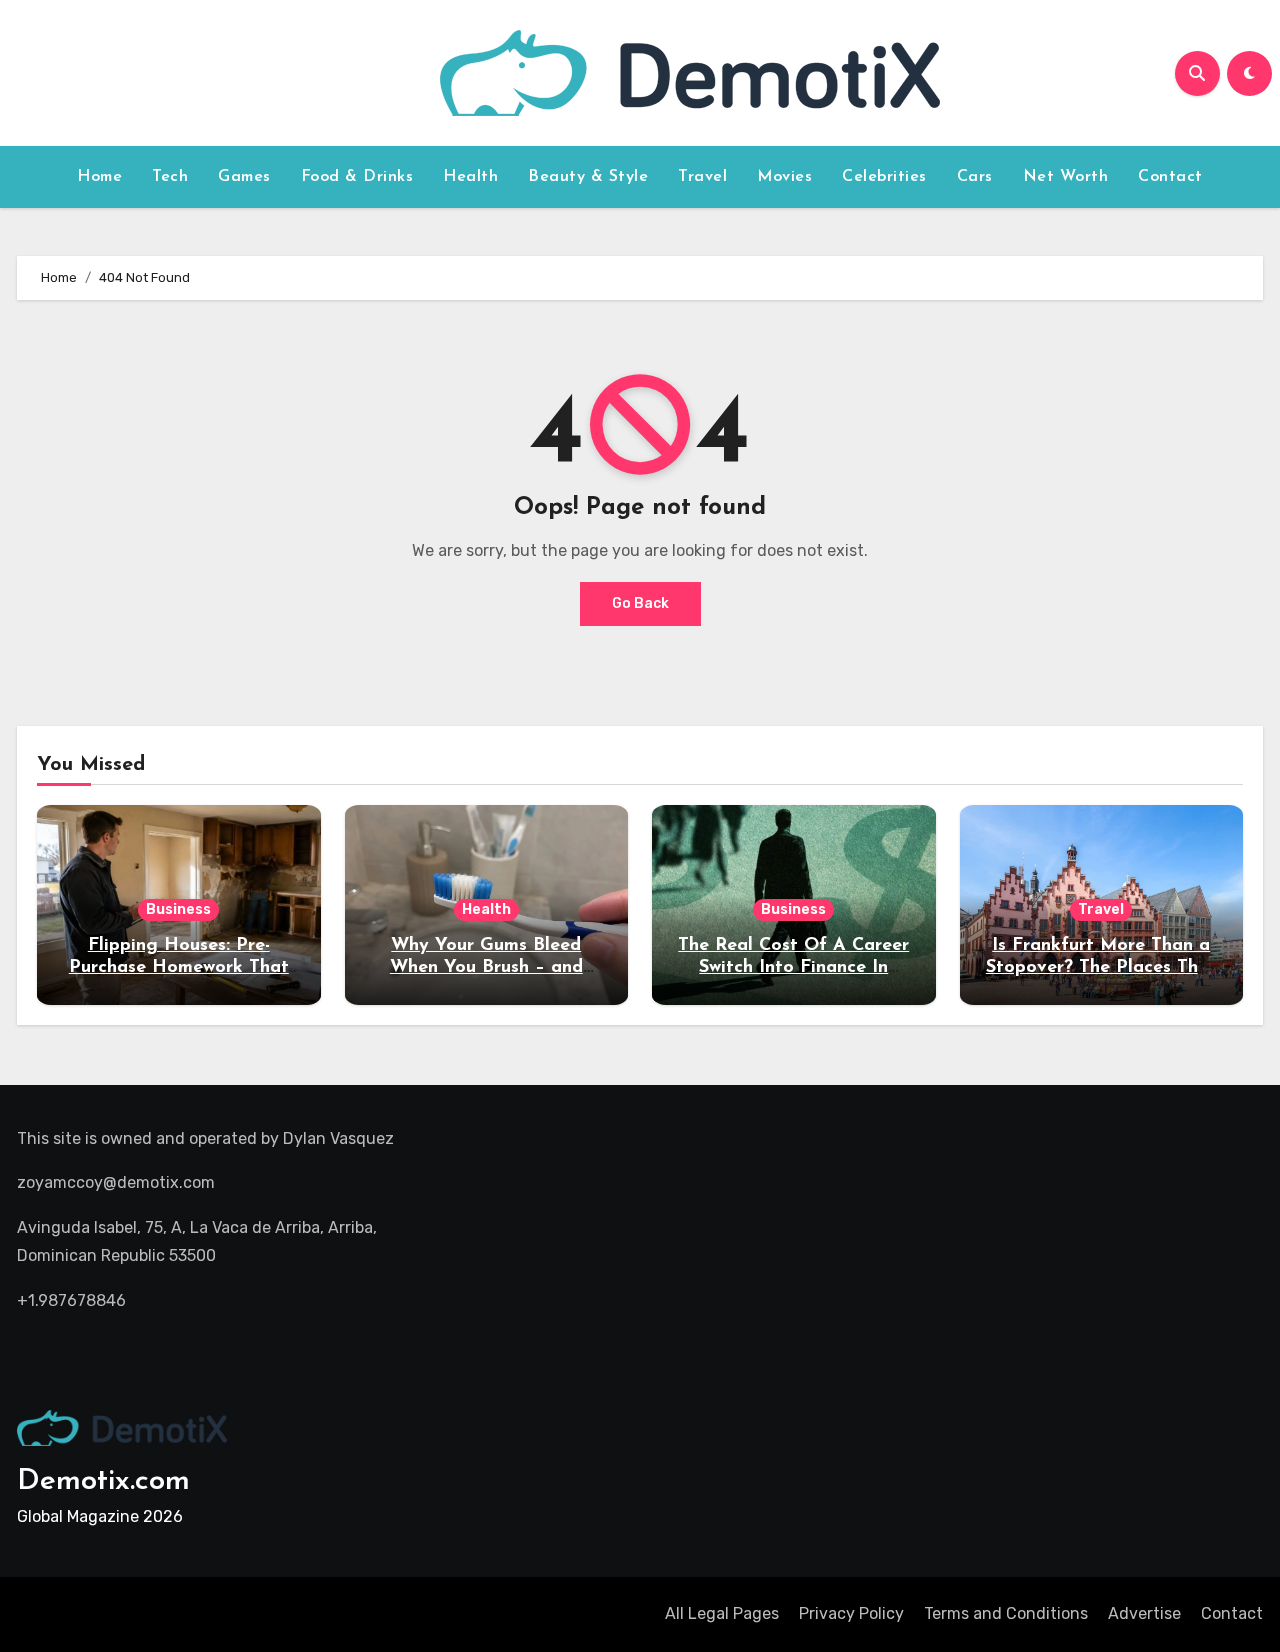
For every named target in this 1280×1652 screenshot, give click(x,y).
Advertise (1144, 1613)
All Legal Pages (722, 1613)
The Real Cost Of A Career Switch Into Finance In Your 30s (793, 967)
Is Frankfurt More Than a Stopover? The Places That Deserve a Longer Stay (1101, 967)
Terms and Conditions (1006, 1613)
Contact (1170, 177)
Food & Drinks (357, 177)
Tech (170, 177)
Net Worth (1066, 177)
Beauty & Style (588, 177)
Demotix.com (103, 1481)
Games (244, 177)
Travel (702, 177)
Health (470, 177)
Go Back (640, 603)
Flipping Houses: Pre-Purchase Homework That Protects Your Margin (179, 967)
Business (178, 909)
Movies (784, 177)
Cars (975, 177)
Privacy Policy (851, 1613)
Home (99, 177)
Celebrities (884, 177)
